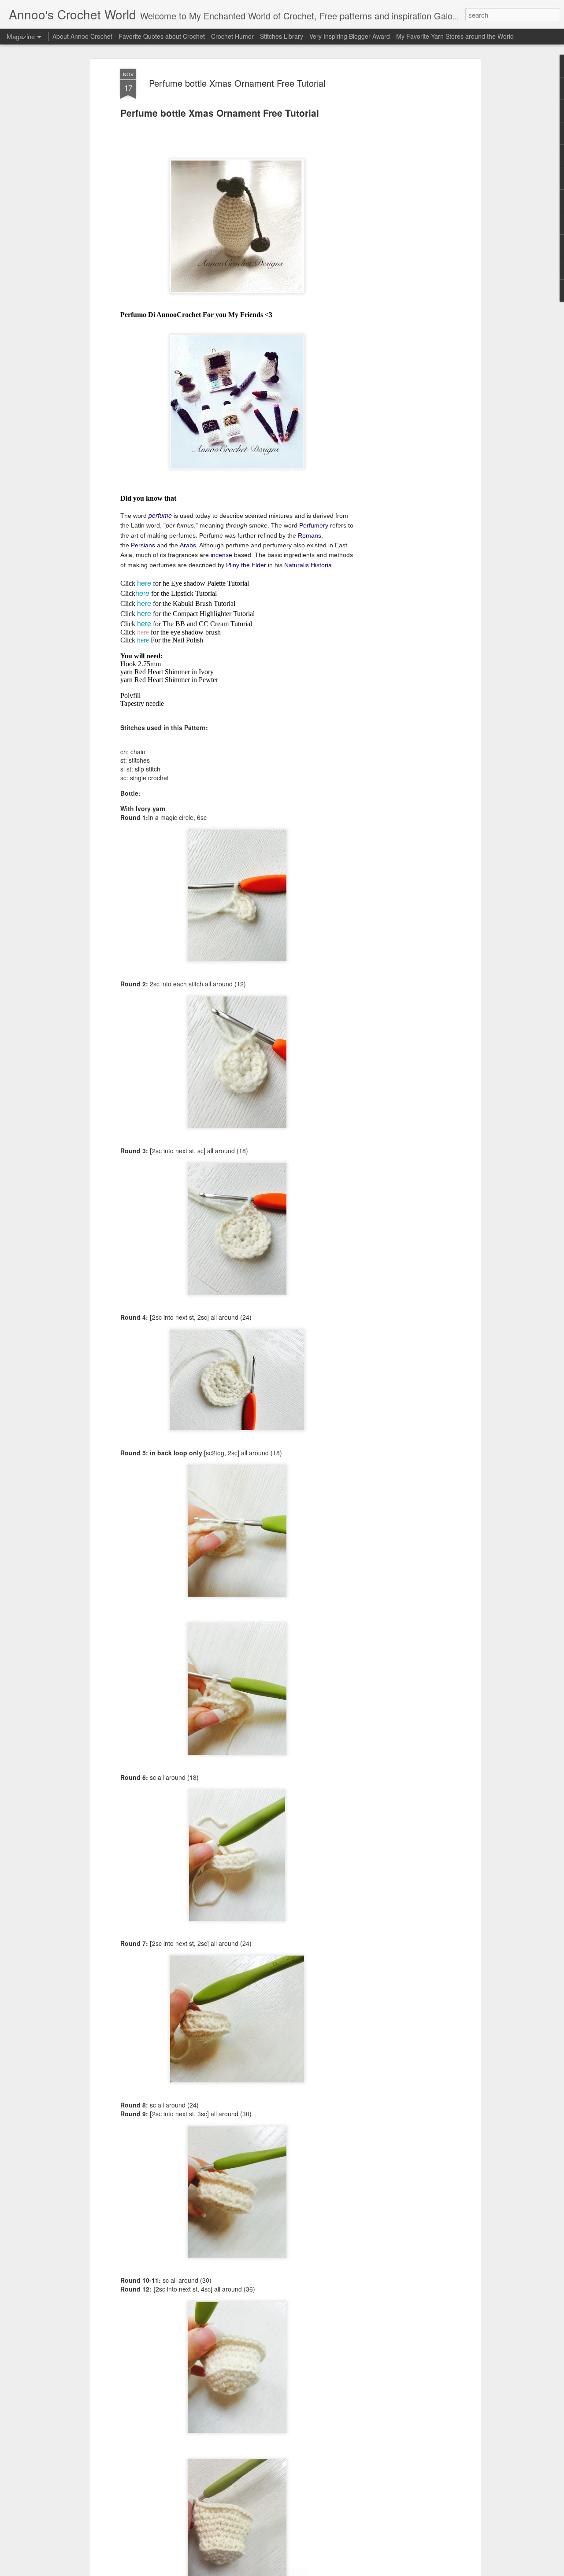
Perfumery (314, 525)
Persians (143, 545)
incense (221, 555)
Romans (310, 535)
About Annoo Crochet (82, 36)
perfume (160, 515)
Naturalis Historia (308, 565)
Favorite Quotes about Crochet (162, 36)
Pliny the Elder (246, 565)
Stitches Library (282, 36)
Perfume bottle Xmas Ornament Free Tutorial (237, 83)
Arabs (188, 545)
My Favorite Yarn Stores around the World (455, 36)
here (144, 583)
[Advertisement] (402, 207)
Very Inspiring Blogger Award (351, 36)
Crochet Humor (232, 36)
